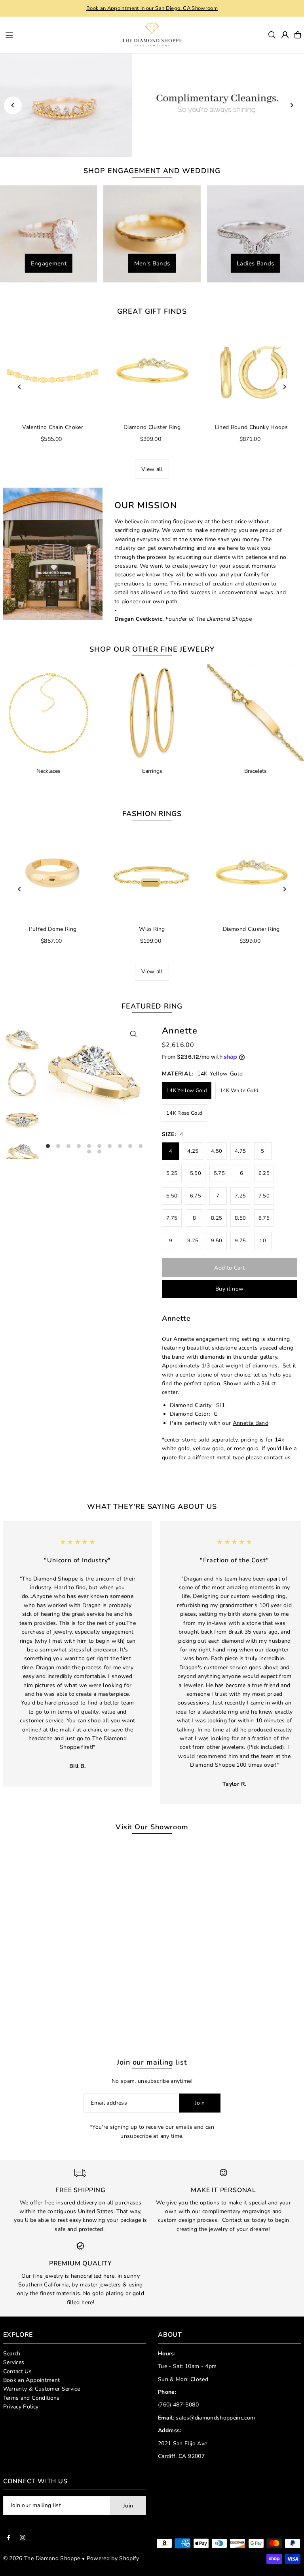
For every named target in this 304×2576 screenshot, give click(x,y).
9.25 (193, 1241)
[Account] (285, 35)
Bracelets (256, 771)
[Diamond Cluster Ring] (152, 372)
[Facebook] (9, 2538)
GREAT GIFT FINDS (152, 311)
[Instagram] (23, 2538)
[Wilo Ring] (152, 874)
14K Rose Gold (184, 1113)
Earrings (152, 771)
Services (14, 2362)
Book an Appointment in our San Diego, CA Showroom (152, 8)
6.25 (264, 1173)
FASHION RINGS (152, 814)
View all (152, 469)
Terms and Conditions (31, 2398)
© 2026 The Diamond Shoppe (42, 2558)
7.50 (264, 1196)
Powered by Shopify (113, 2558)
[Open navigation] (55, 34)
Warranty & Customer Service (42, 2389)
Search (12, 2354)
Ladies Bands (255, 263)
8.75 (264, 1218)
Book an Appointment (32, 2380)
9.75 (240, 1241)
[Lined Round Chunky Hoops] (251, 372)
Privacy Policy (21, 2407)
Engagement (49, 263)
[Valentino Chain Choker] (53, 372)
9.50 (217, 1241)
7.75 (172, 1218)
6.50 (172, 1196)
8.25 (217, 1218)
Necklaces (48, 771)
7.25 (240, 1196)
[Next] (291, 105)
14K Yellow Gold (187, 1091)
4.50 (217, 1151)
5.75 (219, 1173)
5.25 (172, 1173)
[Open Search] (272, 35)
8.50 (240, 1218)
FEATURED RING (152, 1006)
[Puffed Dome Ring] (53, 874)
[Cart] (298, 35)
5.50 (196, 1173)
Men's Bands (152, 263)
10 (263, 1241)
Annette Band (251, 1423)
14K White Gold (239, 1091)
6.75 (196, 1196)
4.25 (193, 1151)
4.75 (240, 1151)
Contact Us (18, 2371)
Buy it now (230, 1289)
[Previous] (13, 105)
